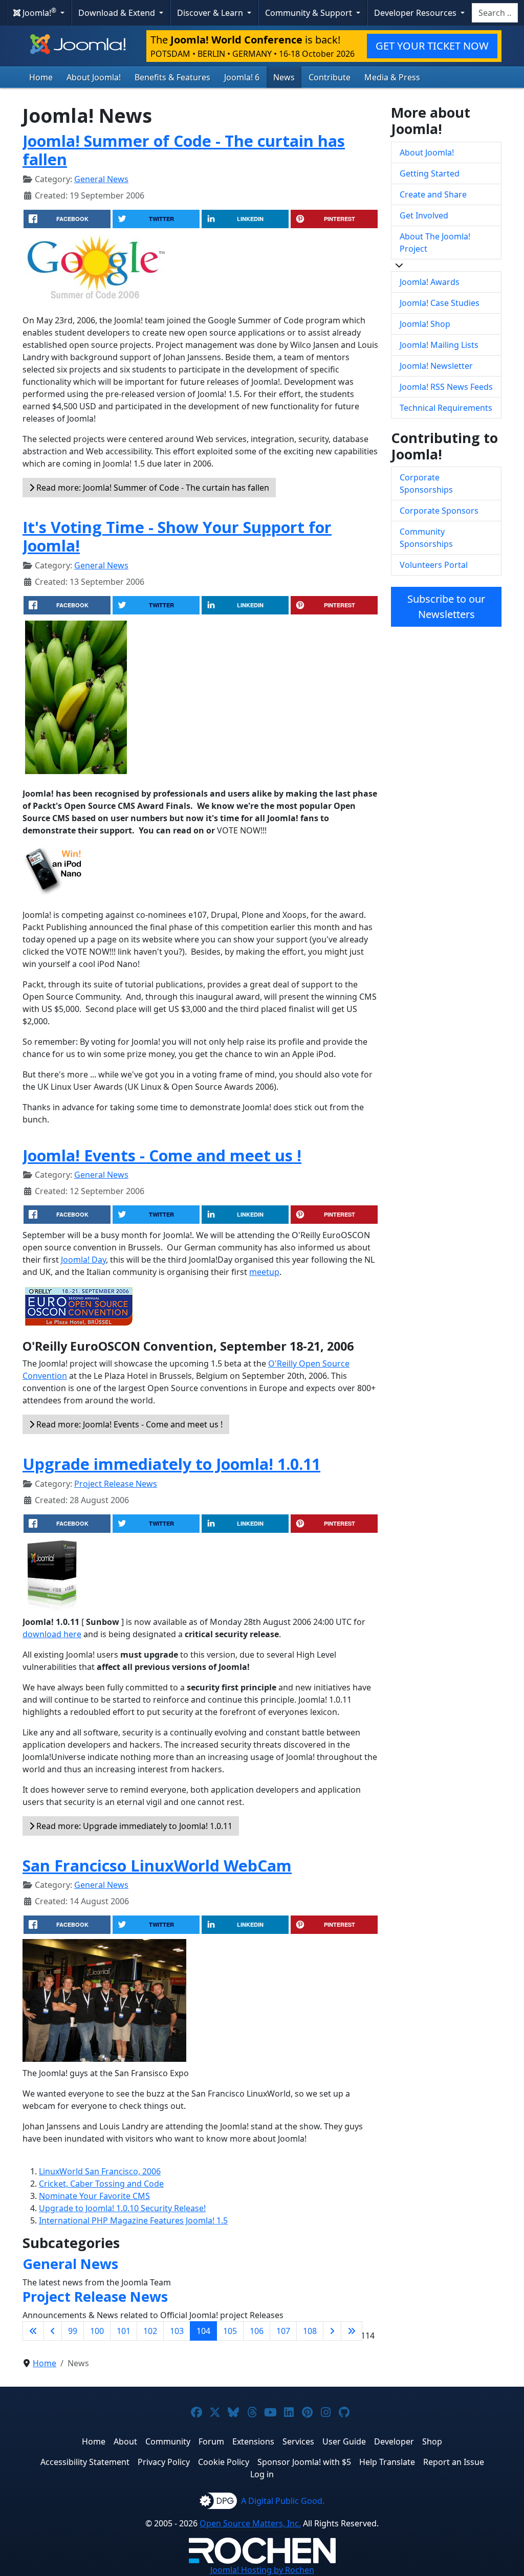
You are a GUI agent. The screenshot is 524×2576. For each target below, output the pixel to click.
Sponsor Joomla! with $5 (304, 2462)
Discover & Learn (211, 13)
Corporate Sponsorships (426, 483)
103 (177, 2331)
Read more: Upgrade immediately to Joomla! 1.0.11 (133, 1826)
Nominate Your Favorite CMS (94, 2196)
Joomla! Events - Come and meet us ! (162, 1155)
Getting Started (430, 173)
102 (150, 2331)
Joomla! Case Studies (440, 303)
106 (257, 2331)
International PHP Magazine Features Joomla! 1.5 (133, 2220)
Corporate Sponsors (439, 511)
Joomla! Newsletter (436, 366)
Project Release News (116, 1484)
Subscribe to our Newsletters (446, 607)
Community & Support (310, 13)
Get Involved (424, 215)
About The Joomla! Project (435, 243)
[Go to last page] (352, 2331)
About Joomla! (94, 77)
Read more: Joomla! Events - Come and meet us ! (128, 1424)
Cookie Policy (224, 2462)
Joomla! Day (83, 1260)
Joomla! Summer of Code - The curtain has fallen (184, 150)
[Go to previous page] (53, 2331)
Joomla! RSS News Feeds (446, 387)
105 (230, 2331)
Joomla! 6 (242, 77)
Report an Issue (454, 2462)
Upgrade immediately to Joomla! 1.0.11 (171, 1464)
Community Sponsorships (426, 538)
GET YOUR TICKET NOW (432, 46)
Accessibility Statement (85, 2462)
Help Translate (387, 2462)
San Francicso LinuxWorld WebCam (157, 1865)
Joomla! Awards (430, 282)
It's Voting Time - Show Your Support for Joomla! (177, 536)
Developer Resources (416, 13)
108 (310, 2331)
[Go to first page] (33, 2331)
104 (203, 2331)
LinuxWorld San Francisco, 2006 (100, 2171)
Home (41, 77)
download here (52, 1634)
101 (124, 2331)
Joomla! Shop (425, 324)
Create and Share (433, 194)
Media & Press (392, 77)
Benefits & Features (172, 77)
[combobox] (495, 13)
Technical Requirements (446, 408)
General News (101, 179)
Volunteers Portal (434, 565)
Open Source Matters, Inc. (250, 2523)
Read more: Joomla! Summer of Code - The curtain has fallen (152, 488)
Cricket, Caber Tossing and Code (101, 2184)
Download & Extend (118, 13)
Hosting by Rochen (262, 2570)
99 (73, 2331)
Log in (262, 2474)
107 (283, 2331)
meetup (264, 1272)
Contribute (330, 77)
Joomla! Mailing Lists (439, 345)
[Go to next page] (332, 2331)
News (284, 77)
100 (97, 2331)
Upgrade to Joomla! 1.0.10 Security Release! (122, 2208)
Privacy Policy (164, 2462)
